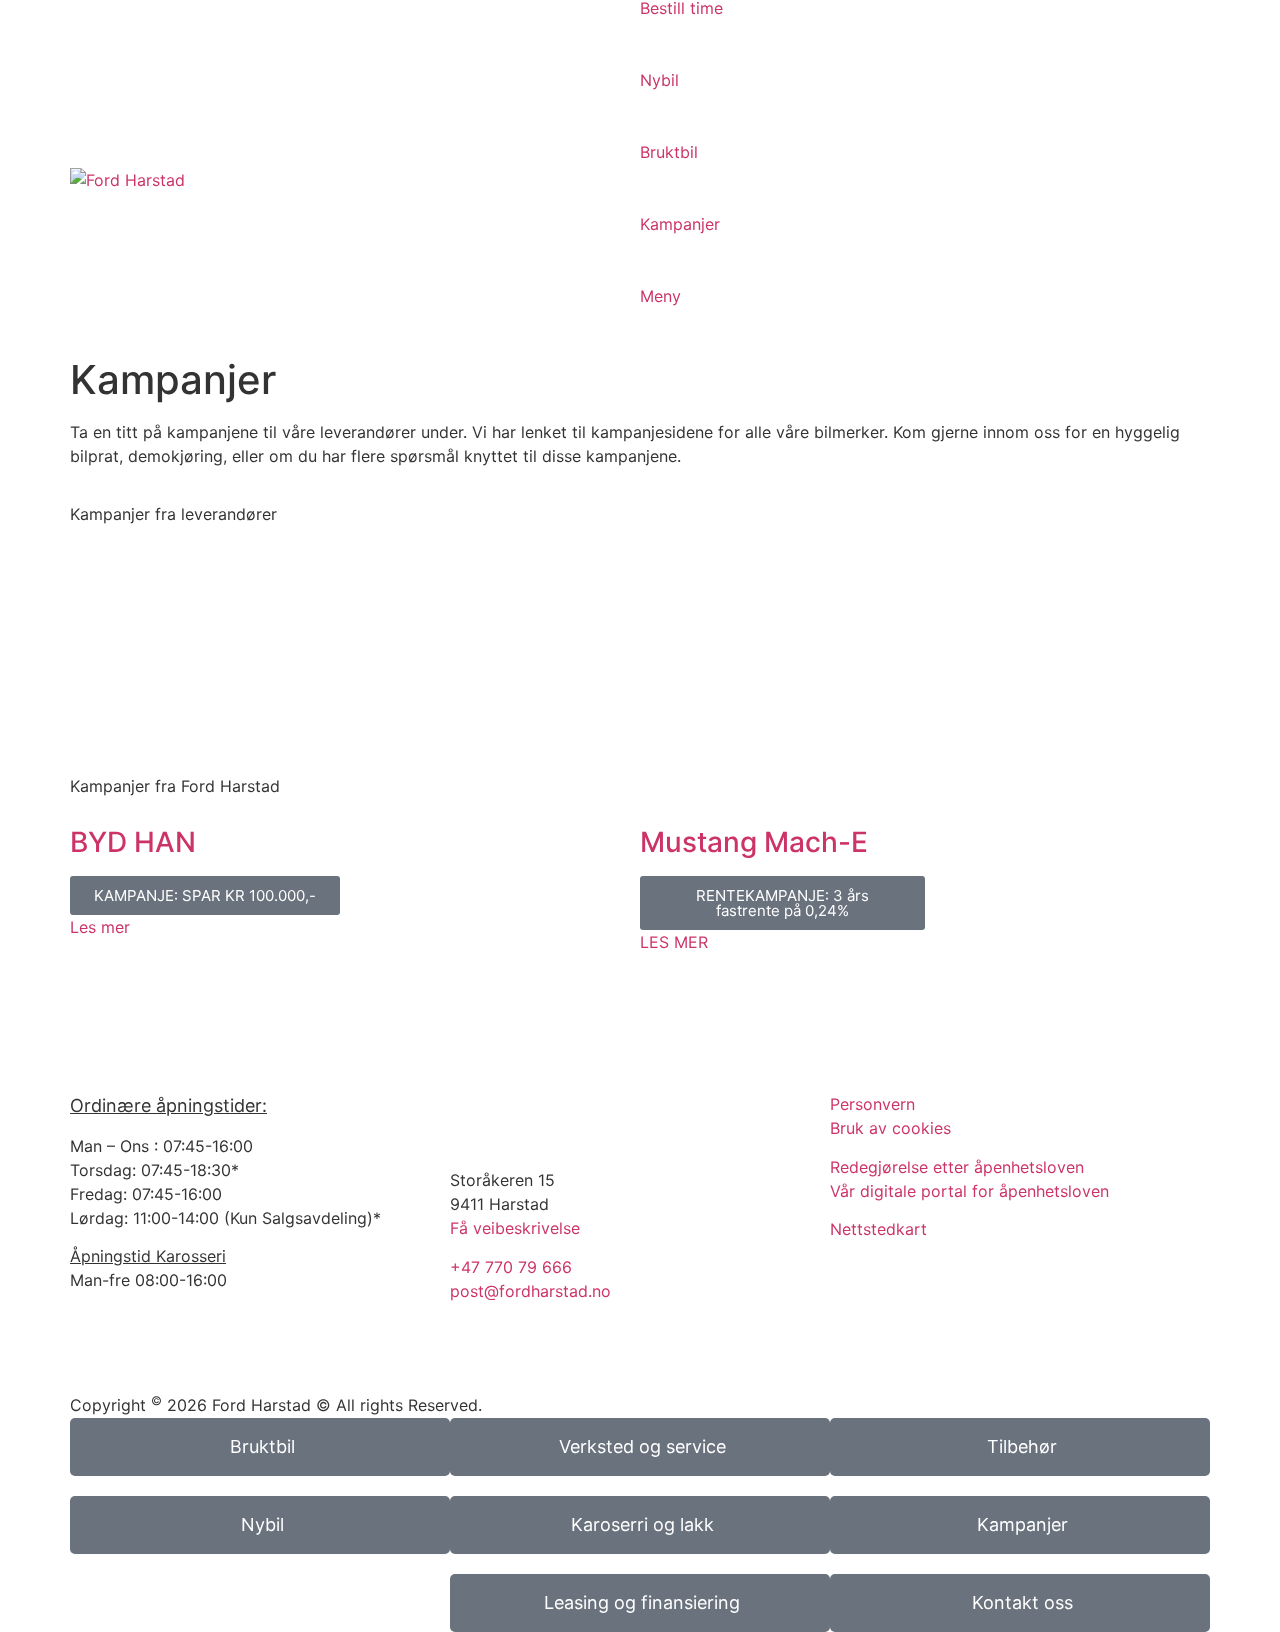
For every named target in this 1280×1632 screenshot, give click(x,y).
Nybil (659, 80)
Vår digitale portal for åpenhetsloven (969, 1191)
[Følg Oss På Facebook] (530, 1117)
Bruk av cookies (890, 1128)
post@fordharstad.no (530, 1291)
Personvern (872, 1104)
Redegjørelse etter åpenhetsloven (957, 1167)
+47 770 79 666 (511, 1267)
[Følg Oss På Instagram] (475, 1117)
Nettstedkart (878, 1229)
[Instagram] (530, 1362)
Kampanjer (680, 224)
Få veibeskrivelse (515, 1228)
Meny (660, 296)
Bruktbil (669, 152)
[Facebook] (475, 1362)
